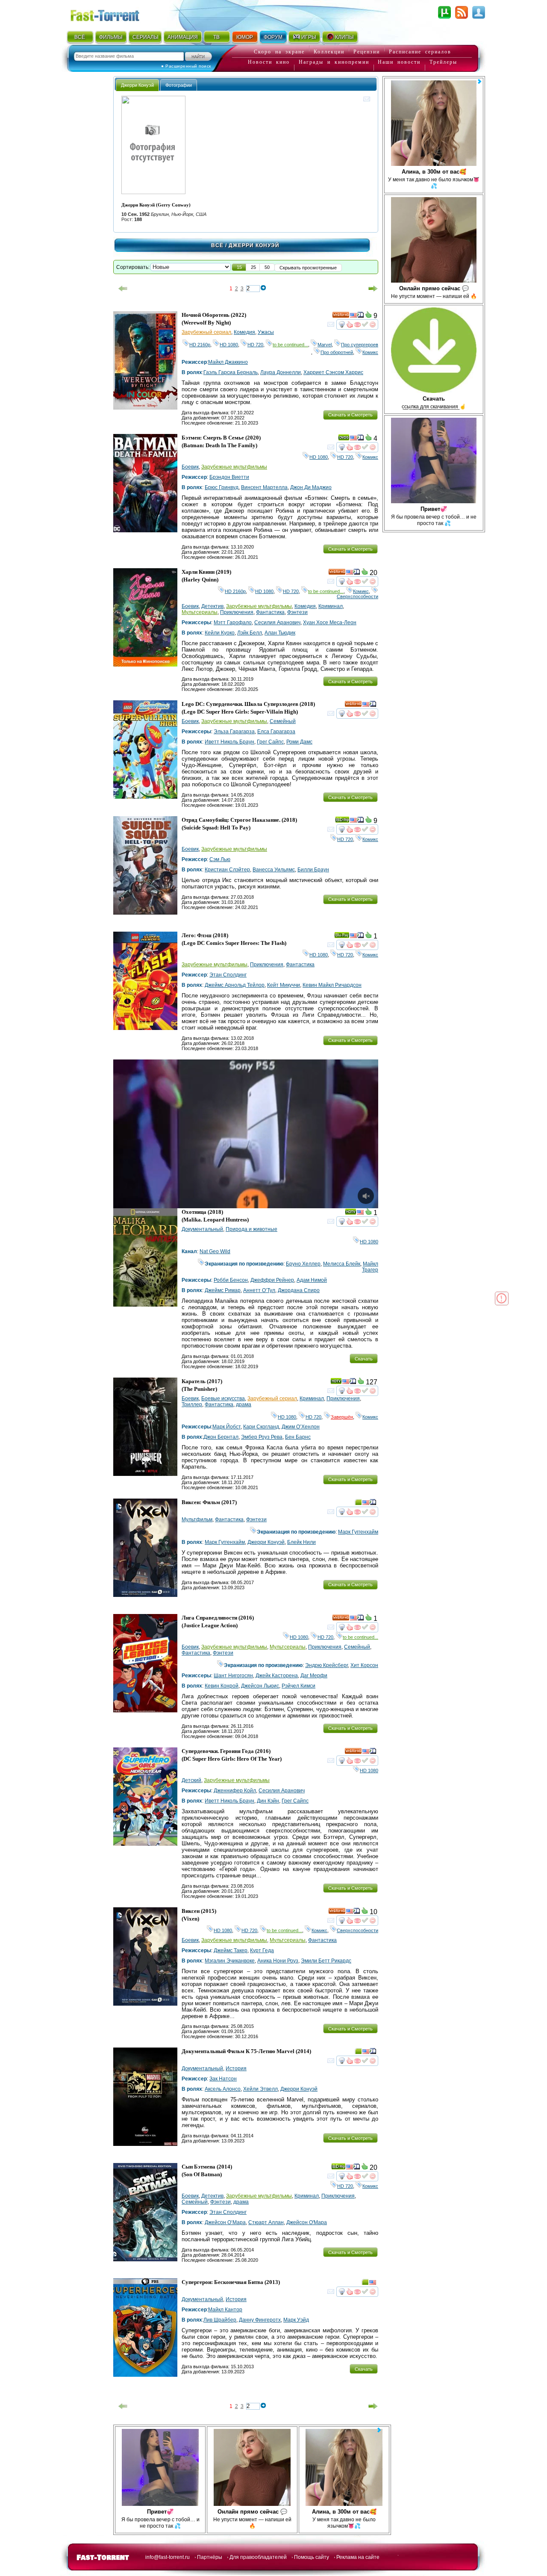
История (236, 2068)
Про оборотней (337, 352)
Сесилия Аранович (277, 623)
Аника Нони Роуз (278, 1961)
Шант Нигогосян (233, 1676)
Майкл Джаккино (228, 362)
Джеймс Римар (223, 1290)
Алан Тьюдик (280, 633)
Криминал (331, 606)
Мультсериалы (200, 612)
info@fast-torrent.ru (168, 2557)
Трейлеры (443, 62)
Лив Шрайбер (220, 2320)
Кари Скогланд (261, 1427)
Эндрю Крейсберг (326, 1665)
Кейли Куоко (220, 633)
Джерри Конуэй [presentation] (137, 85)
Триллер (192, 1405)
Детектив (212, 606)
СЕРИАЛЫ (145, 37)
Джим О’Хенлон (301, 1427)
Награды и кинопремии (334, 62)
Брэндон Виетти (229, 477)
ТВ (216, 37)
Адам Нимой (312, 1280)
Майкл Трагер (370, 1267)
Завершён (342, 1417)
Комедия (244, 332)
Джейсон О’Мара (225, 2222)
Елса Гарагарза (276, 732)
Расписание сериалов (420, 52)
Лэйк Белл (250, 633)
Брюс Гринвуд (222, 487)
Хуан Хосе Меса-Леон (330, 623)
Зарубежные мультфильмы (234, 467)
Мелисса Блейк (342, 1264)
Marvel (325, 345)
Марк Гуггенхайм (358, 1532)
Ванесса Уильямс (274, 870)
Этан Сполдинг (228, 975)
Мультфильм (197, 1520)
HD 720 (255, 345)
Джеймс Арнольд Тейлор (235, 985)
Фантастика (270, 612)
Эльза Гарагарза (234, 732)
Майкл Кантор (225, 2310)
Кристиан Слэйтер (227, 870)
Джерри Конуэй (266, 1542)
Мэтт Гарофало (233, 623)
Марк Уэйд (296, 2320)
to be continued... (290, 345)
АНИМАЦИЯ (183, 37)
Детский (191, 1780)
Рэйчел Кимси (298, 1686)
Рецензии (367, 52)
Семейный (283, 721)
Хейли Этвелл (260, 2089)
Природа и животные (251, 1229)
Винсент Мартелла (264, 487)
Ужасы (266, 332)
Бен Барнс (298, 1437)
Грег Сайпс (270, 742)
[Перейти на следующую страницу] (373, 289)
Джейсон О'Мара (307, 2222)
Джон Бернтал (221, 1437)
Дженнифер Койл (235, 1791)
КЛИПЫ (344, 37)
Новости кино (269, 62)
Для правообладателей (258, 2557)
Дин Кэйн (268, 1801)
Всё (217, 245)
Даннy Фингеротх (260, 2320)
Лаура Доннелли (281, 372)
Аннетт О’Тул (259, 1290)
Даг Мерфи (314, 1676)
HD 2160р (200, 345)
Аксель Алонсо (223, 2089)
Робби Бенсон (231, 1280)
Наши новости (399, 62)
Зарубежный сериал (206, 332)
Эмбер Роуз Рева (262, 1437)
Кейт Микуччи (284, 985)
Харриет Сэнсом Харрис (333, 372)
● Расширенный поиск (186, 66)
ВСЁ (80, 37)
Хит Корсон (364, 1665)
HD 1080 (229, 345)
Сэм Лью (220, 859)
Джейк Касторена (277, 1676)
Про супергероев (360, 345)
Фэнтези (297, 612)
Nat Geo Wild (215, 1251)
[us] (353, 316)
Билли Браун (313, 870)
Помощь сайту (312, 2557)
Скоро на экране (279, 52)
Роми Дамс (299, 742)
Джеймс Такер (231, 1950)
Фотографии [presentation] (179, 85)
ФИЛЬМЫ (111, 37)
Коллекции (329, 52)
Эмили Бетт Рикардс (326, 1961)
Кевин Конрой (222, 1686)
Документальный (202, 1229)
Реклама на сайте (358, 2557)
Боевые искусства (223, 1399)
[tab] (137, 85)
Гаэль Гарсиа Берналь (231, 372)
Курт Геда (262, 1950)
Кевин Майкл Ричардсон (332, 985)
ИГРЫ (309, 37)
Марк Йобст (226, 1427)
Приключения (237, 612)
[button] (239, 267)
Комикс (370, 352)
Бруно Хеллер (303, 1264)
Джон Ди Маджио (311, 487)
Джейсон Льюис (260, 1686)
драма (244, 1405)
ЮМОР (245, 37)
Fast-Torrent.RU (113, 14)
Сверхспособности (357, 594)
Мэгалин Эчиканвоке (230, 1961)
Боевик (190, 467)
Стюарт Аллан (266, 2222)
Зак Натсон (223, 2079)
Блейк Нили (301, 1542)
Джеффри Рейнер (272, 1280)
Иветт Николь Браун (229, 742)
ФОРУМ (273, 37)
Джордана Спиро (299, 1290)
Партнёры (210, 2557)
